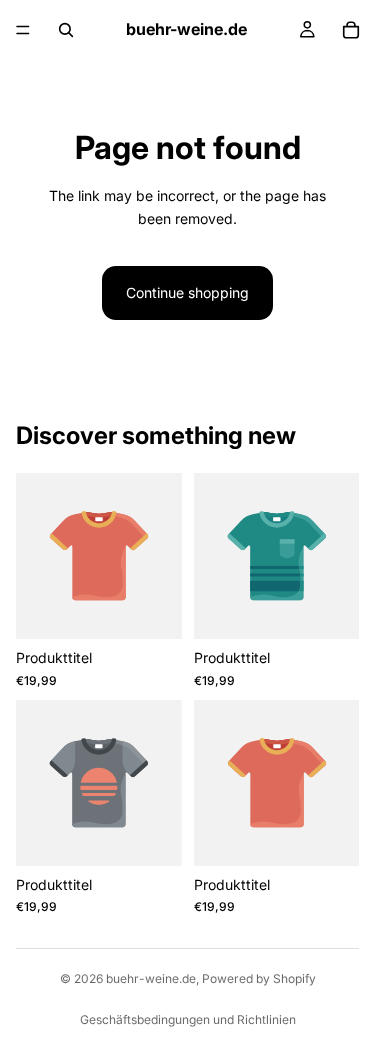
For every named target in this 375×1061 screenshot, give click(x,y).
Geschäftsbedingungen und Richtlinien (188, 1019)
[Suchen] (66, 30)
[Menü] (23, 30)
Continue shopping (187, 292)
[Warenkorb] (351, 30)
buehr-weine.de (151, 978)
